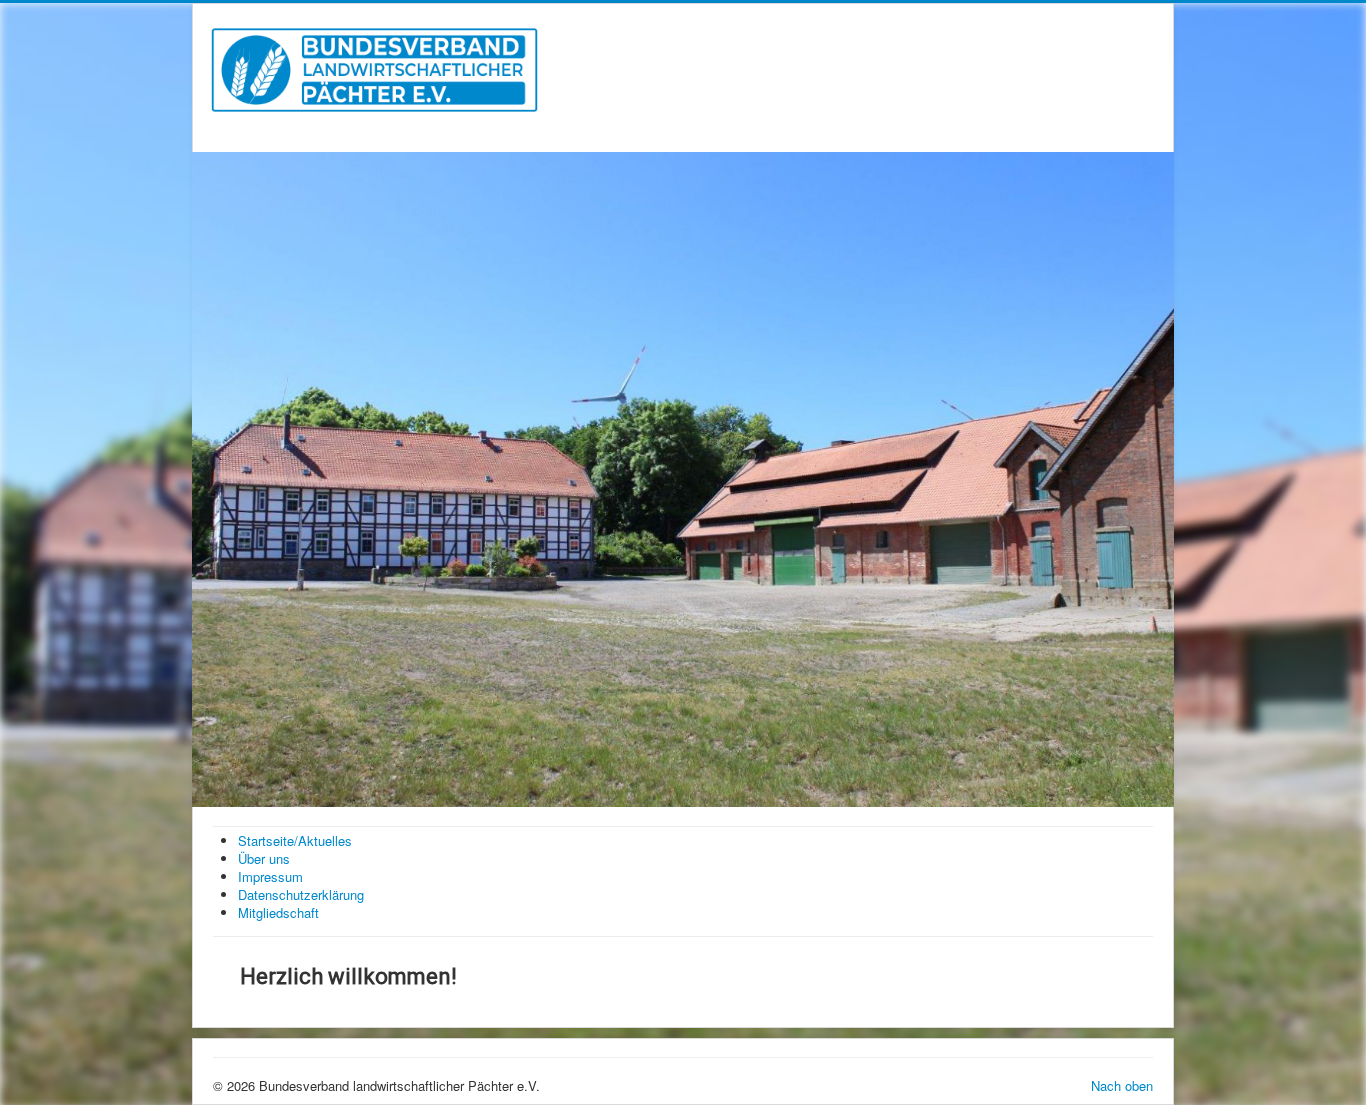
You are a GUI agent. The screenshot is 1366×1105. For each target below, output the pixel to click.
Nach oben (1122, 1085)
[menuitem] (295, 840)
